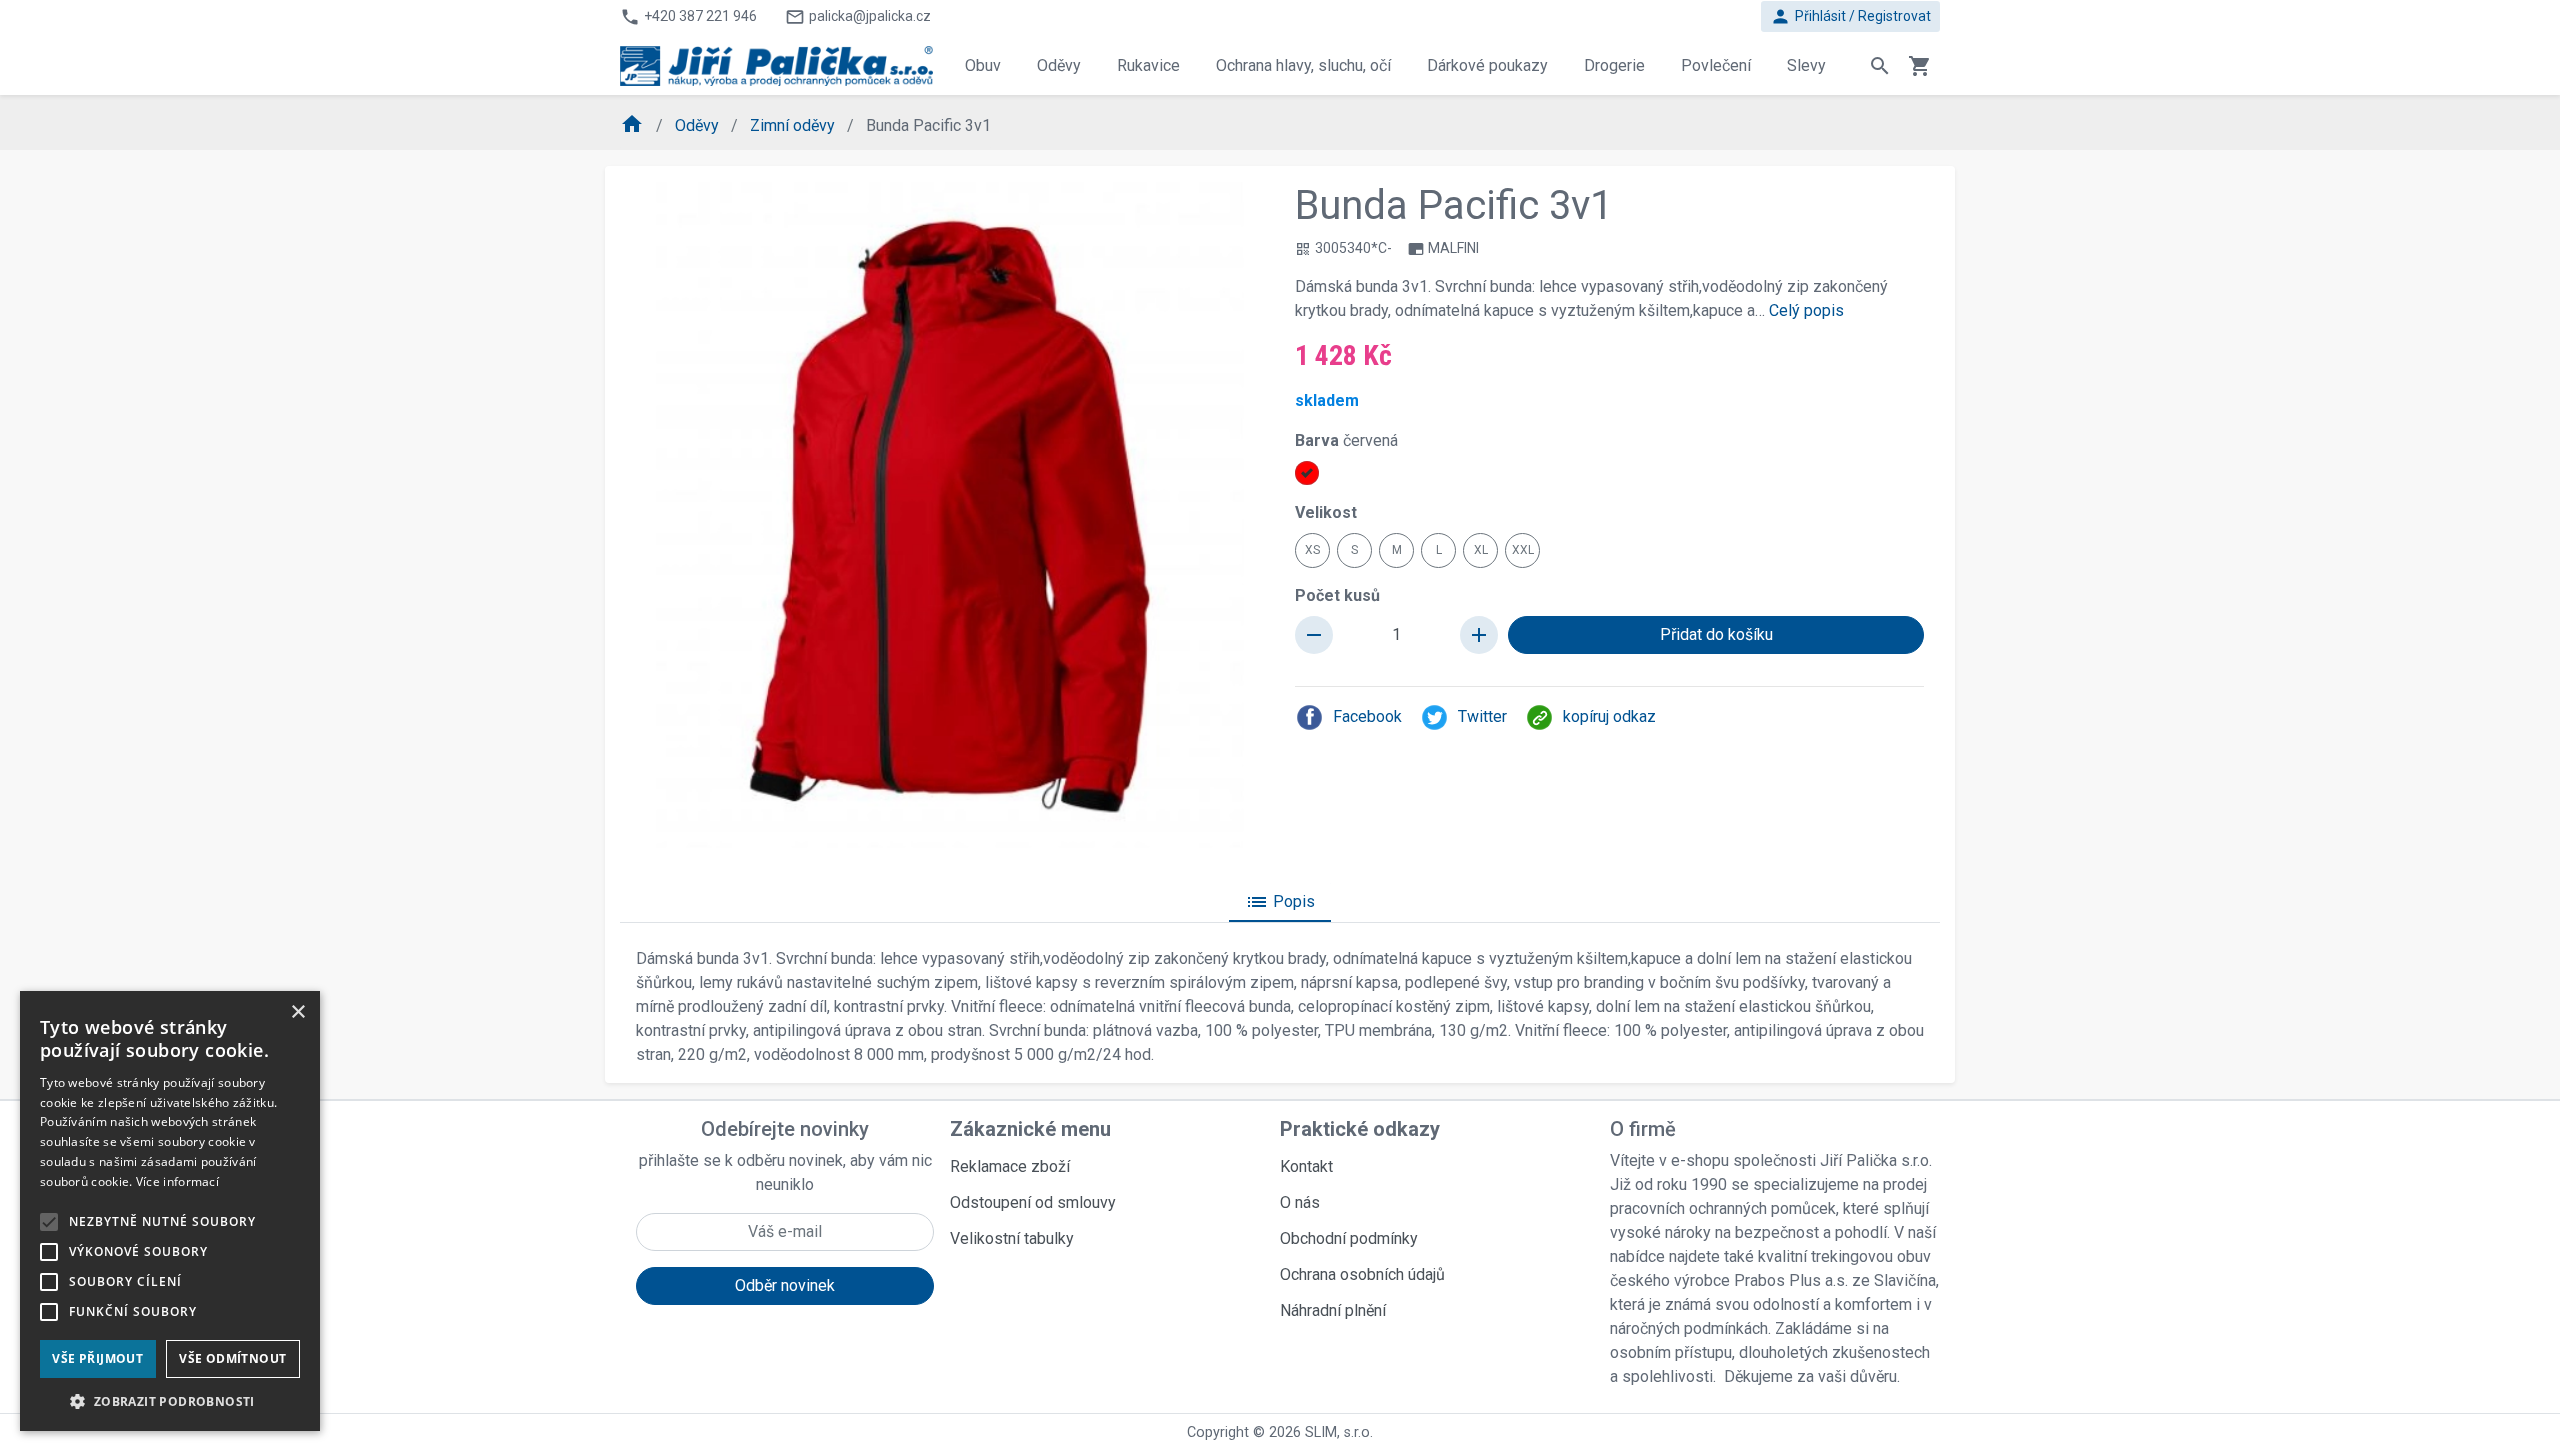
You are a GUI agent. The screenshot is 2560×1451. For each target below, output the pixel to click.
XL (1481, 550)
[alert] (170, 1211)
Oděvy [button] (1059, 65)
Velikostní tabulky (1012, 1238)
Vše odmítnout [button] (232, 1358)
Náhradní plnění (1333, 1310)
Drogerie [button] (1614, 65)
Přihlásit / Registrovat (1850, 16)
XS (1312, 550)
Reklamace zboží (1010, 1166)
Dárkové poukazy (1487, 65)
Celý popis (1806, 310)
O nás (1300, 1202)
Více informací (177, 1181)
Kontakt (1306, 1166)
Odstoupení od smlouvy (1033, 1202)
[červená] (1307, 473)
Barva (1346, 440)
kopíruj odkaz (1609, 716)
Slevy (1806, 65)
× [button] (297, 1012)
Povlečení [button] (1716, 65)
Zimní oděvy (794, 125)
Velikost (1326, 512)
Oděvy (699, 125)
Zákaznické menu (1030, 1129)
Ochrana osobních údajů (1362, 1274)
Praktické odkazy (1360, 1129)
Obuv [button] (983, 65)
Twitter (1482, 716)
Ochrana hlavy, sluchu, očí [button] (1303, 65)
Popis (1280, 902)
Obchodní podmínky (1349, 1238)
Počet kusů (1337, 595)
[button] (170, 1401)
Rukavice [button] (1148, 65)
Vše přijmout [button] (97, 1358)
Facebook (1367, 716)
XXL (1523, 550)
